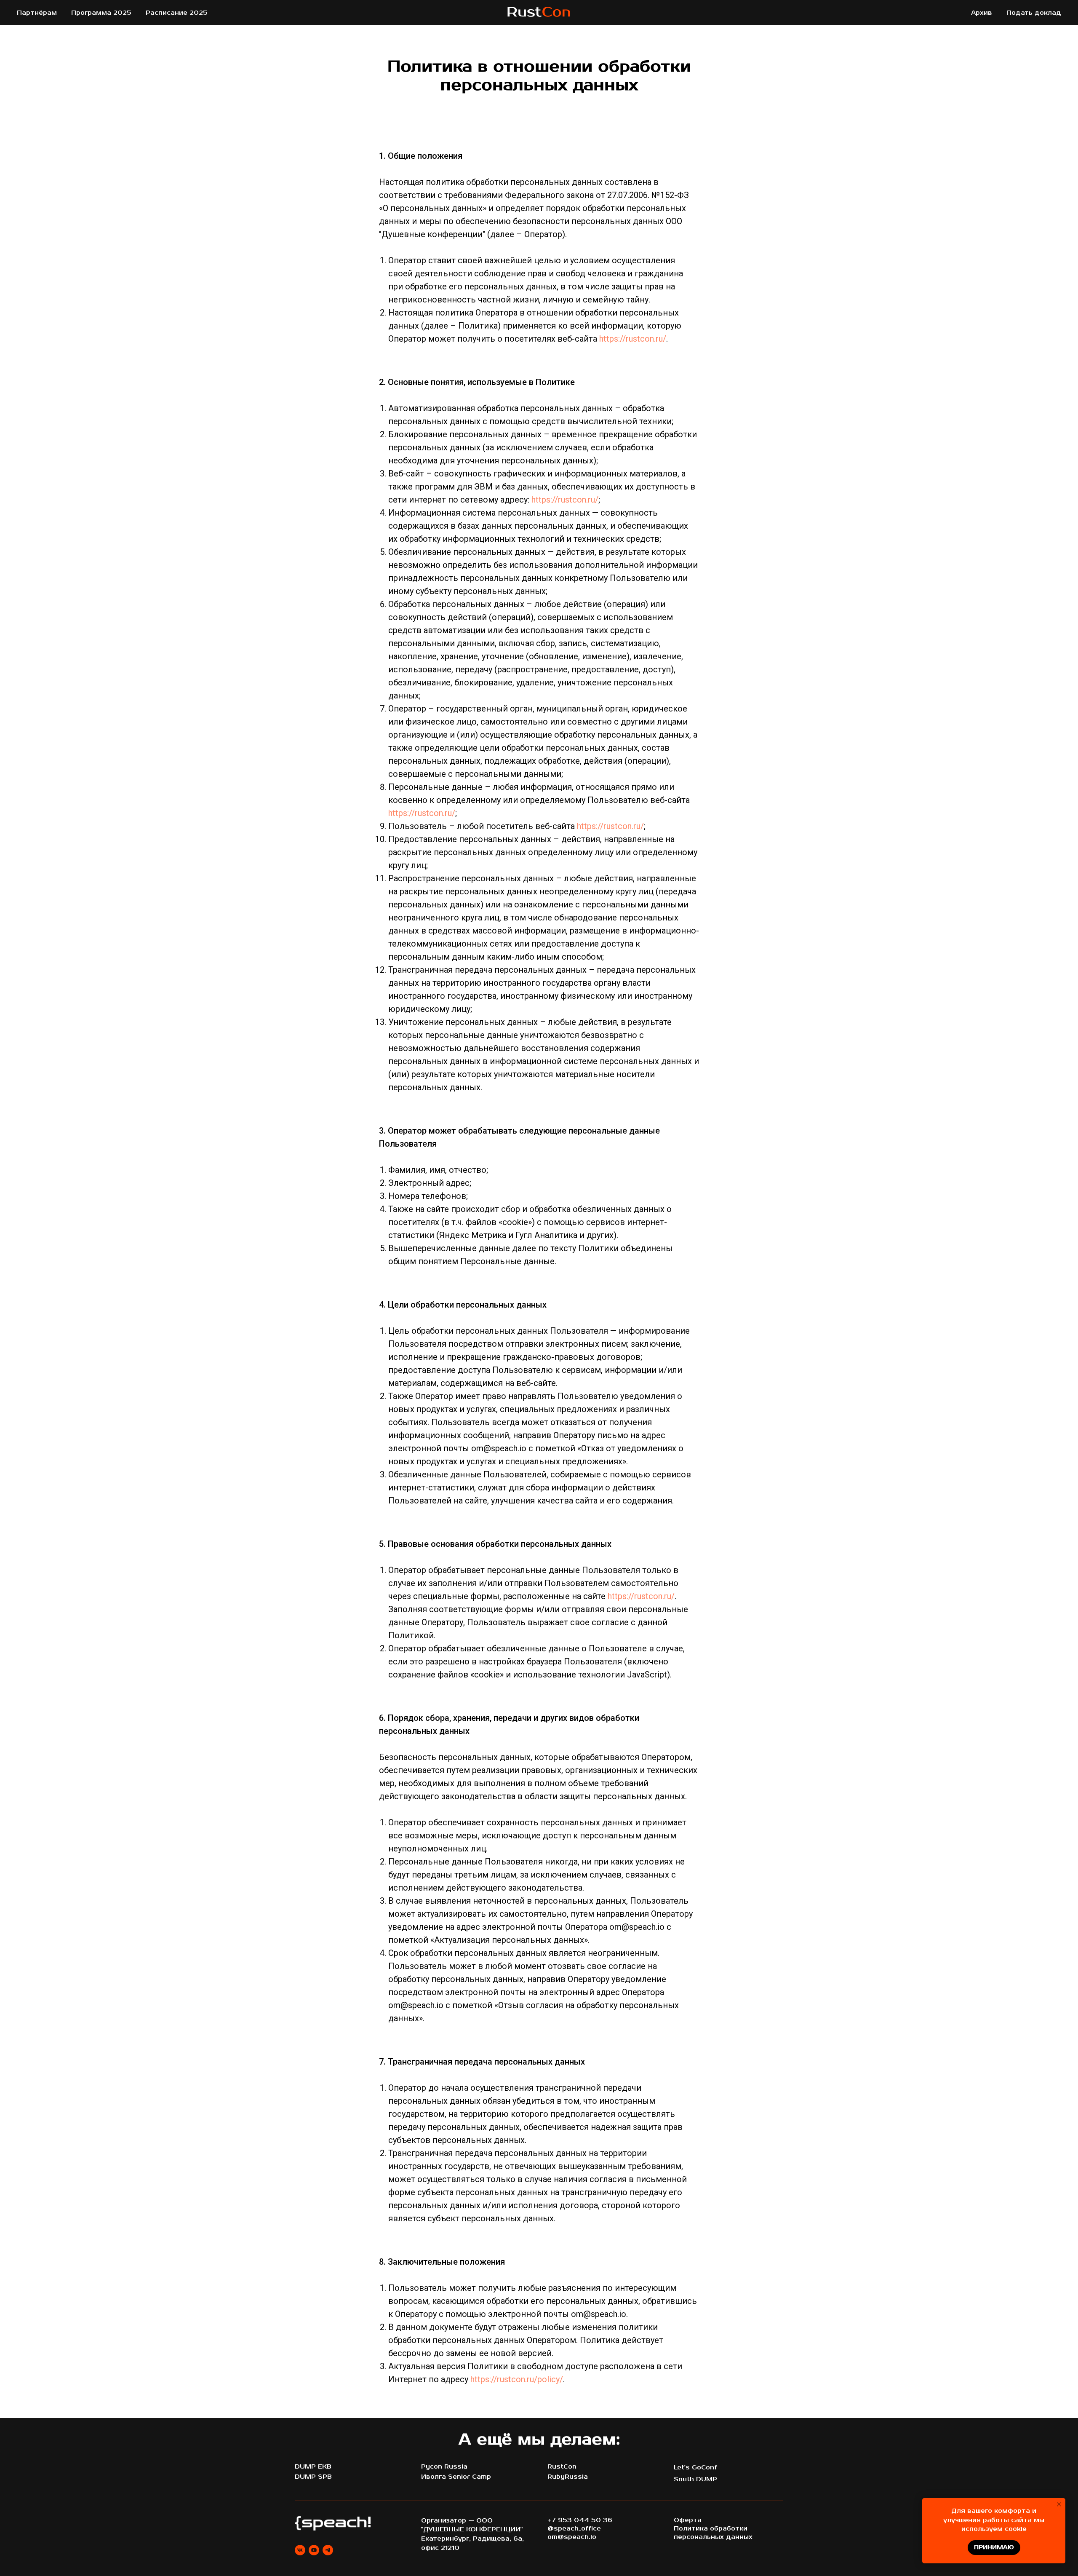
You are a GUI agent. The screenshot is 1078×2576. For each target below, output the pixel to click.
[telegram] (328, 2550)
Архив (982, 13)
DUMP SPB (313, 2477)
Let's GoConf (695, 2468)
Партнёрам (37, 13)
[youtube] (314, 2550)
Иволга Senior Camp (456, 2477)
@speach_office (574, 2529)
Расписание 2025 (177, 13)
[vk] (300, 2550)
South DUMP (695, 2479)
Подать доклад (1034, 13)
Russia (576, 2477)
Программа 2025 (101, 13)
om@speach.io (572, 2537)
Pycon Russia (444, 2467)
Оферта (688, 2520)
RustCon (562, 2467)
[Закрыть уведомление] (1059, 2504)
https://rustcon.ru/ (633, 339)
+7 (552, 2520)
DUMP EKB (313, 2467)
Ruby (556, 2477)
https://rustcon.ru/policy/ (517, 2379)
